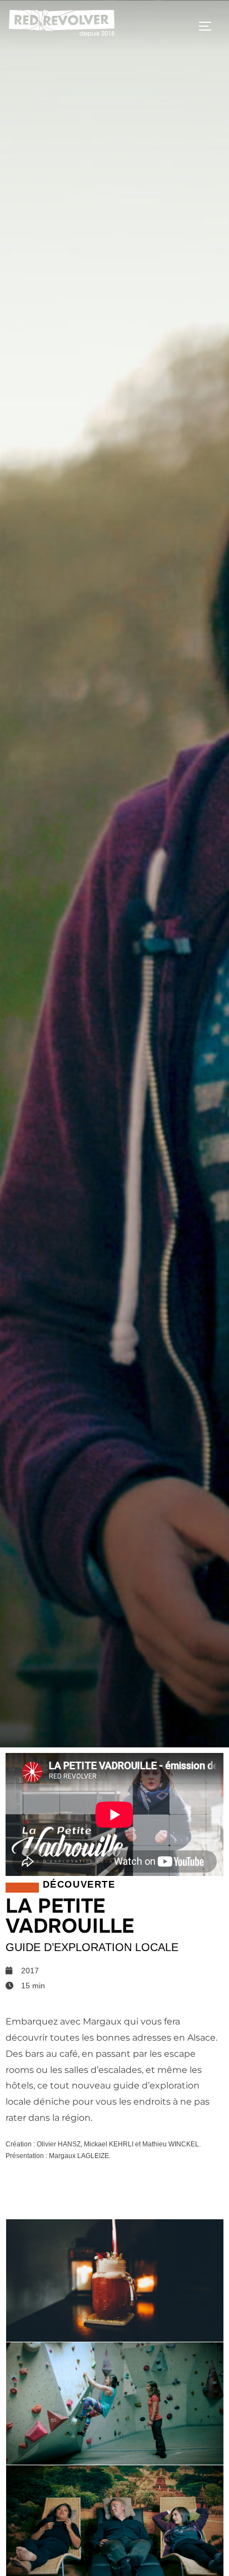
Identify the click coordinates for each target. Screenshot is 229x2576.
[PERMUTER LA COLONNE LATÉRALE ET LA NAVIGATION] (209, 26)
